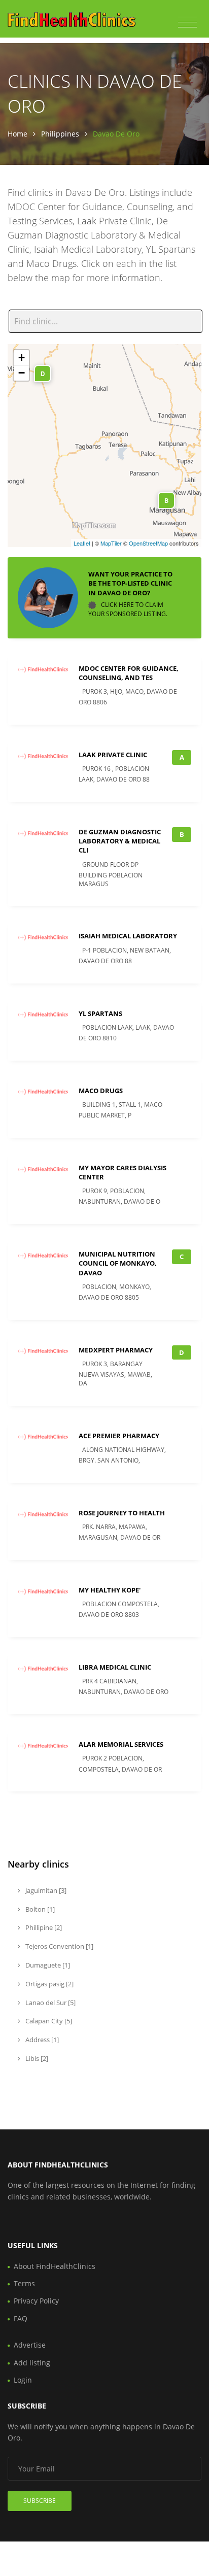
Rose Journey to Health (122, 1513)
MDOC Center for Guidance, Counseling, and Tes (129, 673)
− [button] (22, 373)
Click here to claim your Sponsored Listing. (128, 609)
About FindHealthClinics (55, 2266)
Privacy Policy (36, 2301)
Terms (24, 2283)
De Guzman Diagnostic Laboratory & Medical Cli (120, 841)
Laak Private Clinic (113, 755)
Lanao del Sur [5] (50, 2003)
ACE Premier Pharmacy (119, 1436)
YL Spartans (100, 1013)
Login (23, 2380)
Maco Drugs (101, 1091)
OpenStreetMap (148, 543)
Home (18, 134)
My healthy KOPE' (110, 1590)
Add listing (32, 2363)
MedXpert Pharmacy (116, 1350)
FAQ (21, 2318)
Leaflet (82, 543)
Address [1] (41, 2040)
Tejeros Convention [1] (59, 1946)
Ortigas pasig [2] (49, 1984)
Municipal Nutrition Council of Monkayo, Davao (118, 1263)
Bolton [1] (39, 1909)
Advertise (30, 2345)
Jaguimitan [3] (45, 1890)
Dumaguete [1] (47, 1965)
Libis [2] (36, 2058)
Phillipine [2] (43, 1927)
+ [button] (22, 358)
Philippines (60, 134)
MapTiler (111, 543)
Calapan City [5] (48, 2021)
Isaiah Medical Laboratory (128, 936)
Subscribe (40, 2501)
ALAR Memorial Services (121, 1744)
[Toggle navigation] (187, 22)
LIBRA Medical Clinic (115, 1667)
